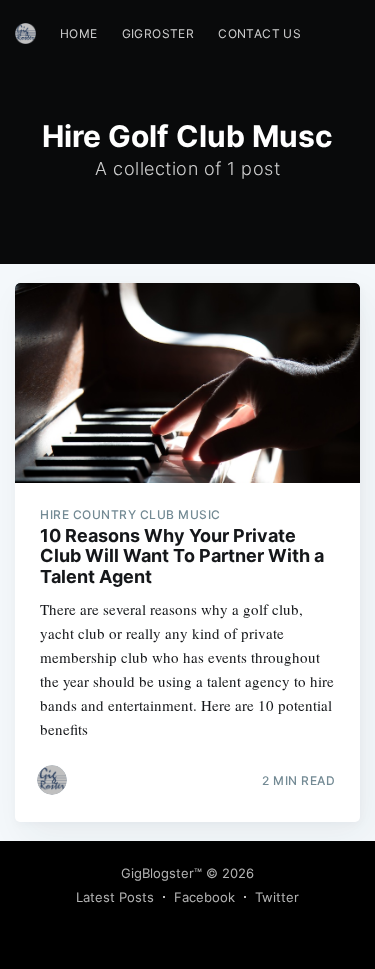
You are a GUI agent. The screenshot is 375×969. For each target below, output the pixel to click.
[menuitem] (79, 33)
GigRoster (158, 33)
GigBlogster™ (161, 873)
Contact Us (259, 33)
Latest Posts (115, 897)
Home (79, 33)
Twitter (277, 897)
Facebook (204, 897)
